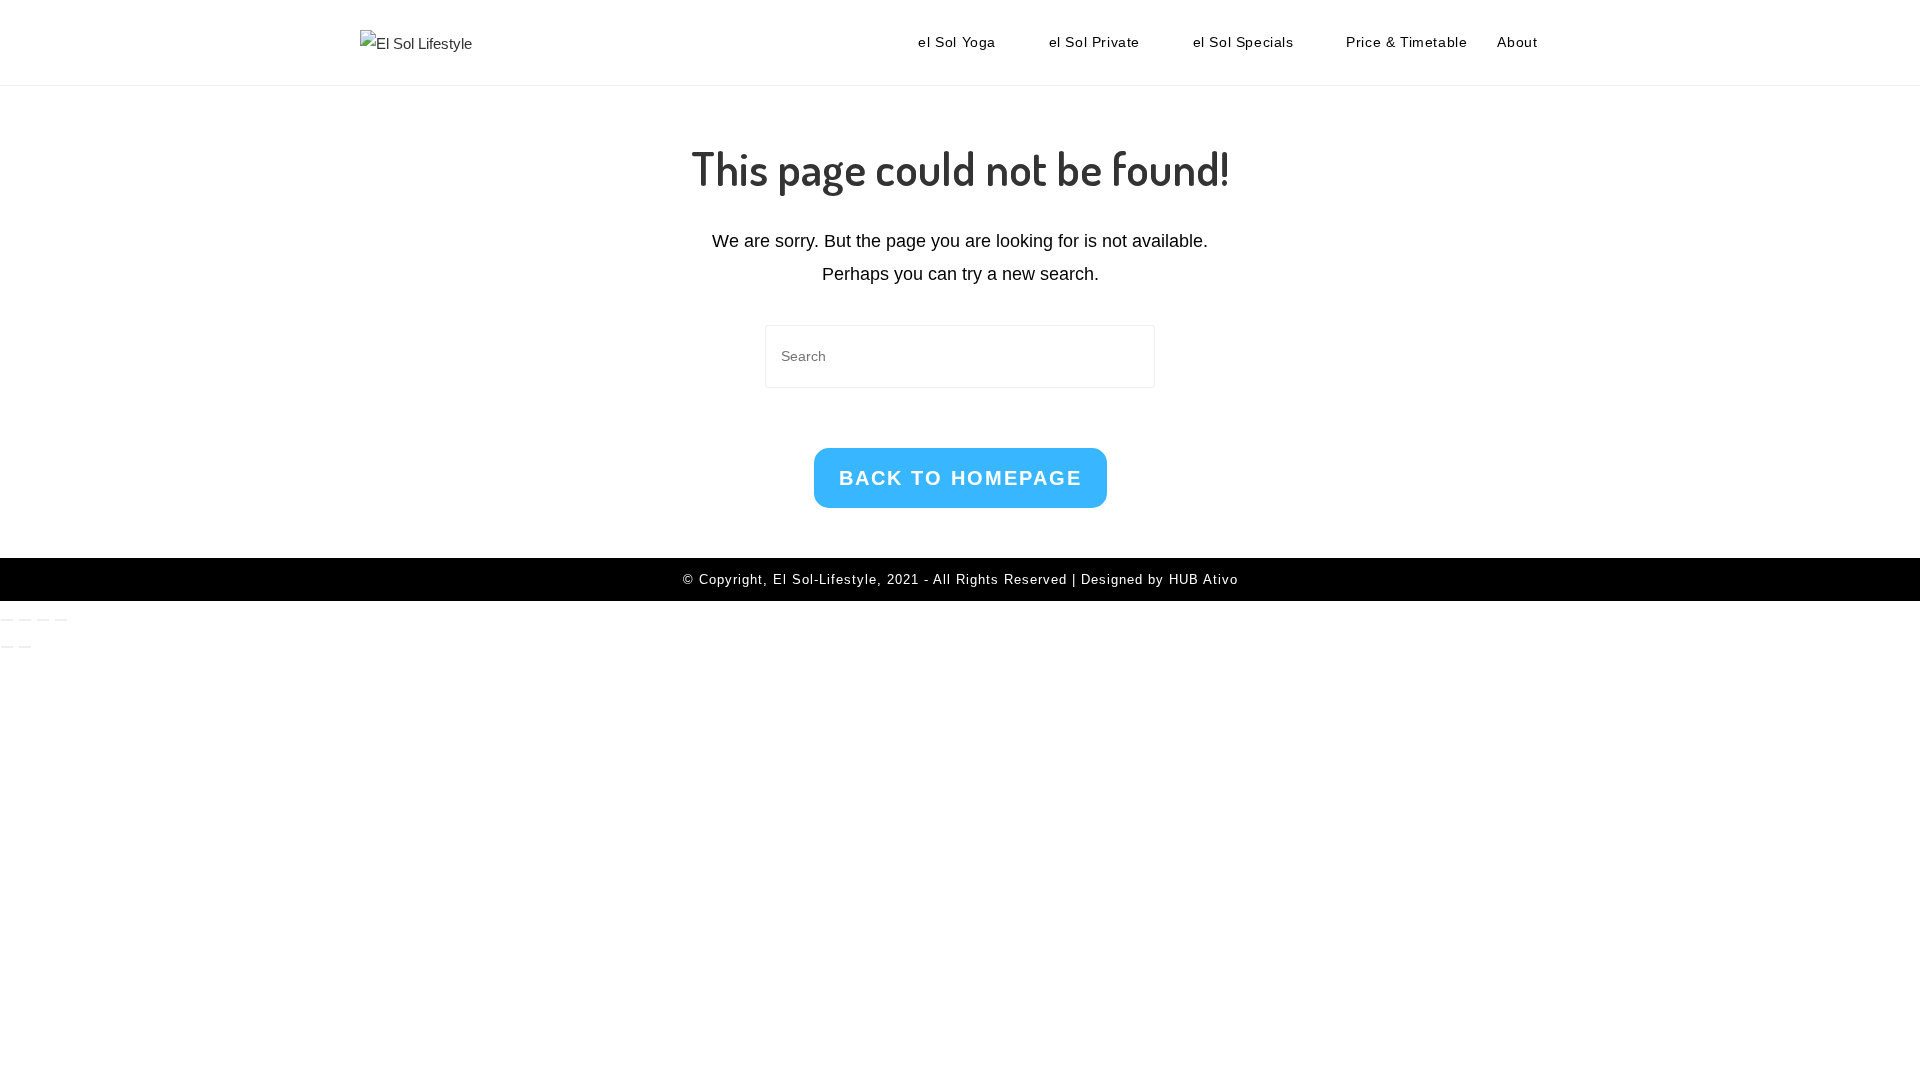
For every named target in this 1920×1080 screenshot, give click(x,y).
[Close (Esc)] (61, 620)
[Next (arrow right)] (25, 647)
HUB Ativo (1203, 579)
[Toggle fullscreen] (25, 620)
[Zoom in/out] (7, 620)
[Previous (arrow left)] (7, 647)
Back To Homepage (960, 478)
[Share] (43, 620)
